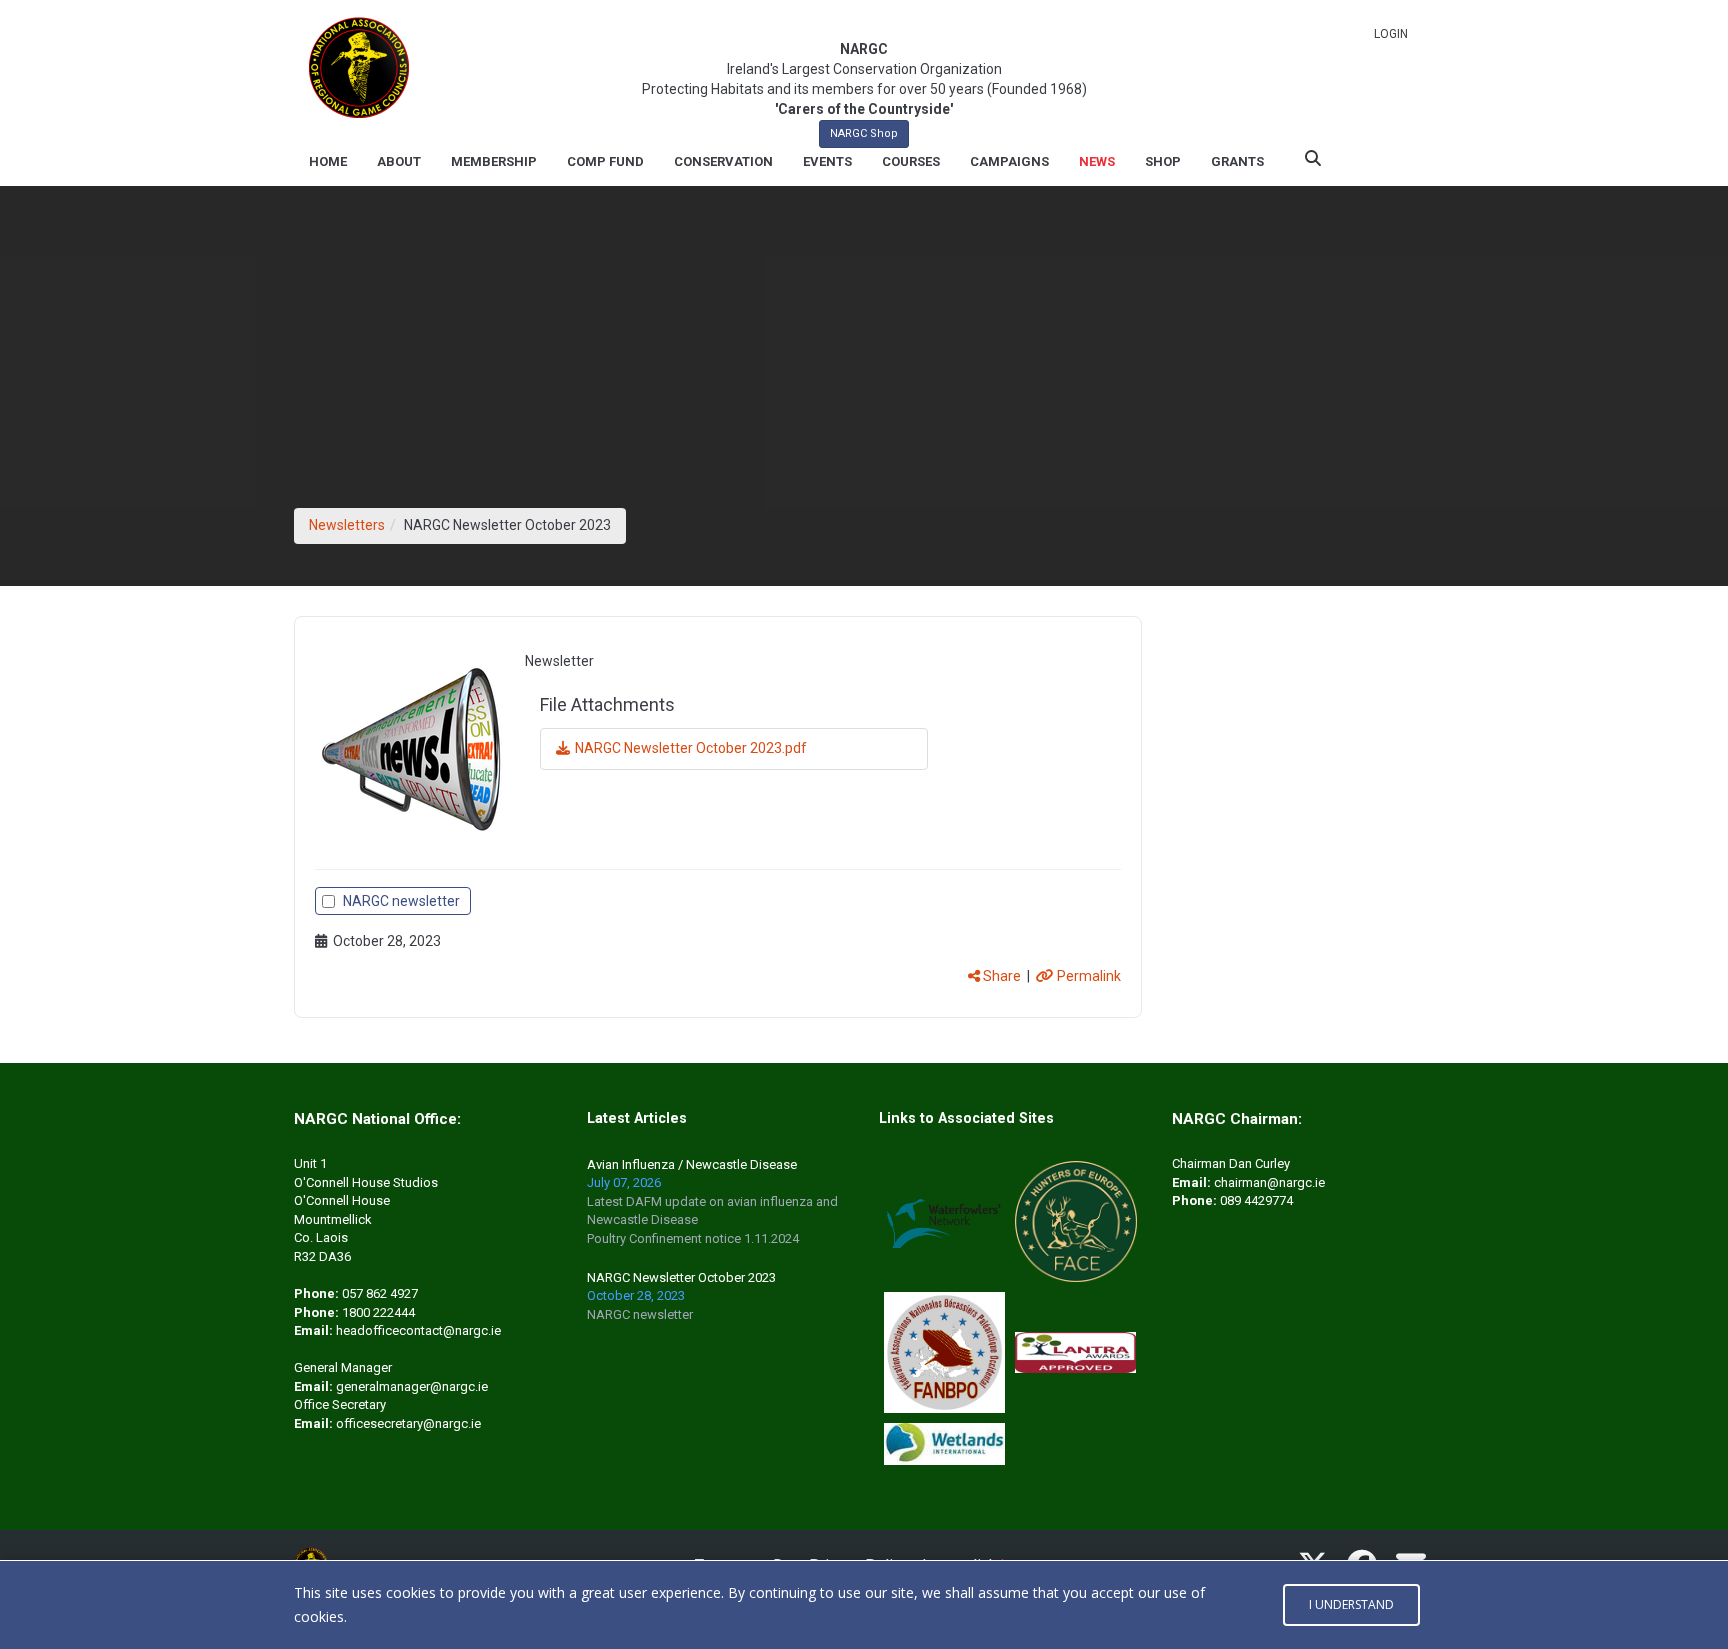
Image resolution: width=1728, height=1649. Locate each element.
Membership (494, 161)
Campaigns (1009, 161)
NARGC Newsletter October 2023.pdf (691, 748)
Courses (911, 161)
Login (1391, 34)
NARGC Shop (864, 133)
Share (1000, 976)
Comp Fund (605, 161)
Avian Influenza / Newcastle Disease (692, 1164)
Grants (1237, 161)
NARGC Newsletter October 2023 (681, 1277)
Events (827, 161)
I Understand (1351, 1604)
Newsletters (347, 525)
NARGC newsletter (401, 901)
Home (328, 161)
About (399, 161)
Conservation (723, 161)
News (1097, 161)
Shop (1163, 161)
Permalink (1087, 976)
